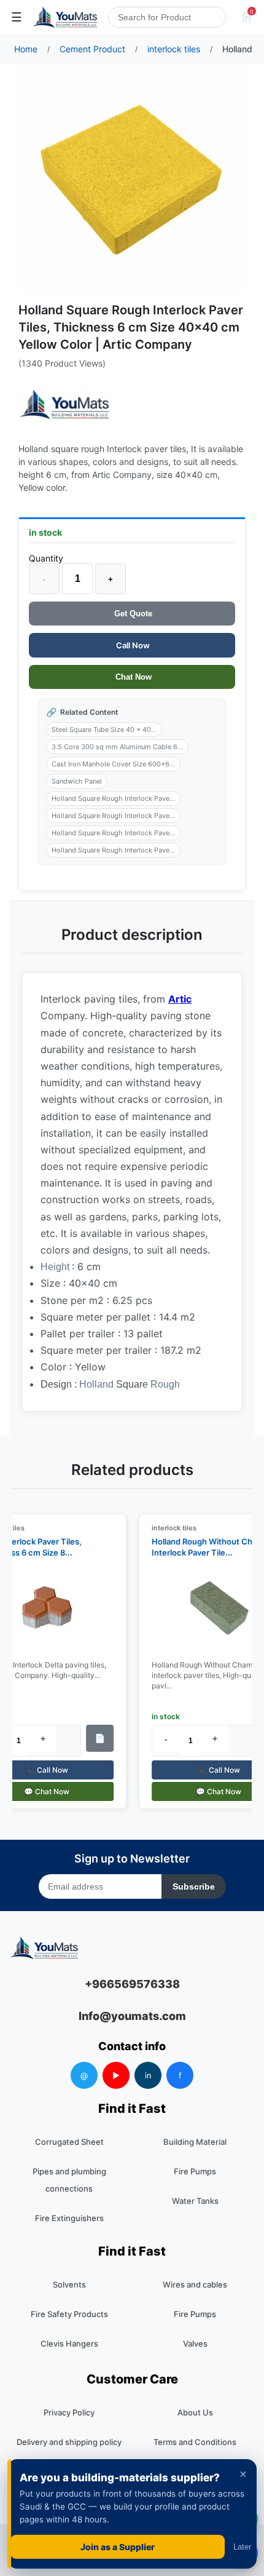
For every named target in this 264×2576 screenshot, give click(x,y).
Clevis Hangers (69, 2343)
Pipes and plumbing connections (69, 2180)
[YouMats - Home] (64, 404)
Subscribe (194, 1886)
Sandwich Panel (77, 781)
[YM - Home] (65, 17)
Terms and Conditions (195, 2442)
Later (242, 2547)
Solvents (69, 2284)
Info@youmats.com (132, 2016)
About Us (195, 2412)
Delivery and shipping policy (69, 2442)
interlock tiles (169, 1528)
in (148, 2075)
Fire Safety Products (69, 2314)
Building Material (195, 2142)
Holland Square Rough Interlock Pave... (113, 798)
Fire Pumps (195, 2171)
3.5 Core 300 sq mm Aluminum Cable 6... (117, 747)
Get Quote (132, 614)
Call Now (132, 645)
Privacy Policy (69, 2412)
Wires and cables (195, 2284)
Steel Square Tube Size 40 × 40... (104, 729)
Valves (195, 2343)
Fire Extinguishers (69, 2218)
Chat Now (132, 677)
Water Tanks (195, 2201)
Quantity (46, 558)
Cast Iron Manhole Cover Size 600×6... (113, 764)
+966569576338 (132, 1984)
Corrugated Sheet (69, 2142)
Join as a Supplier (118, 2547)
